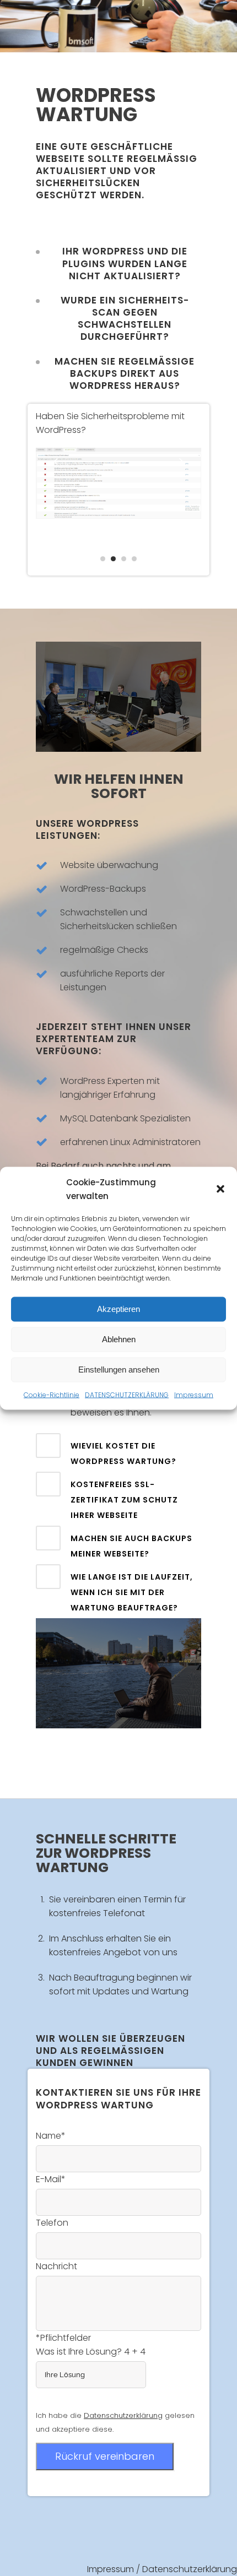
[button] (220, 1189)
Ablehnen (119, 1339)
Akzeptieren (118, 1309)
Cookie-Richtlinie (52, 1394)
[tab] (118, 1451)
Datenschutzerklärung (190, 2569)
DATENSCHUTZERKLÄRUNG (127, 1394)
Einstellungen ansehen (119, 1370)
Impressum (194, 1394)
